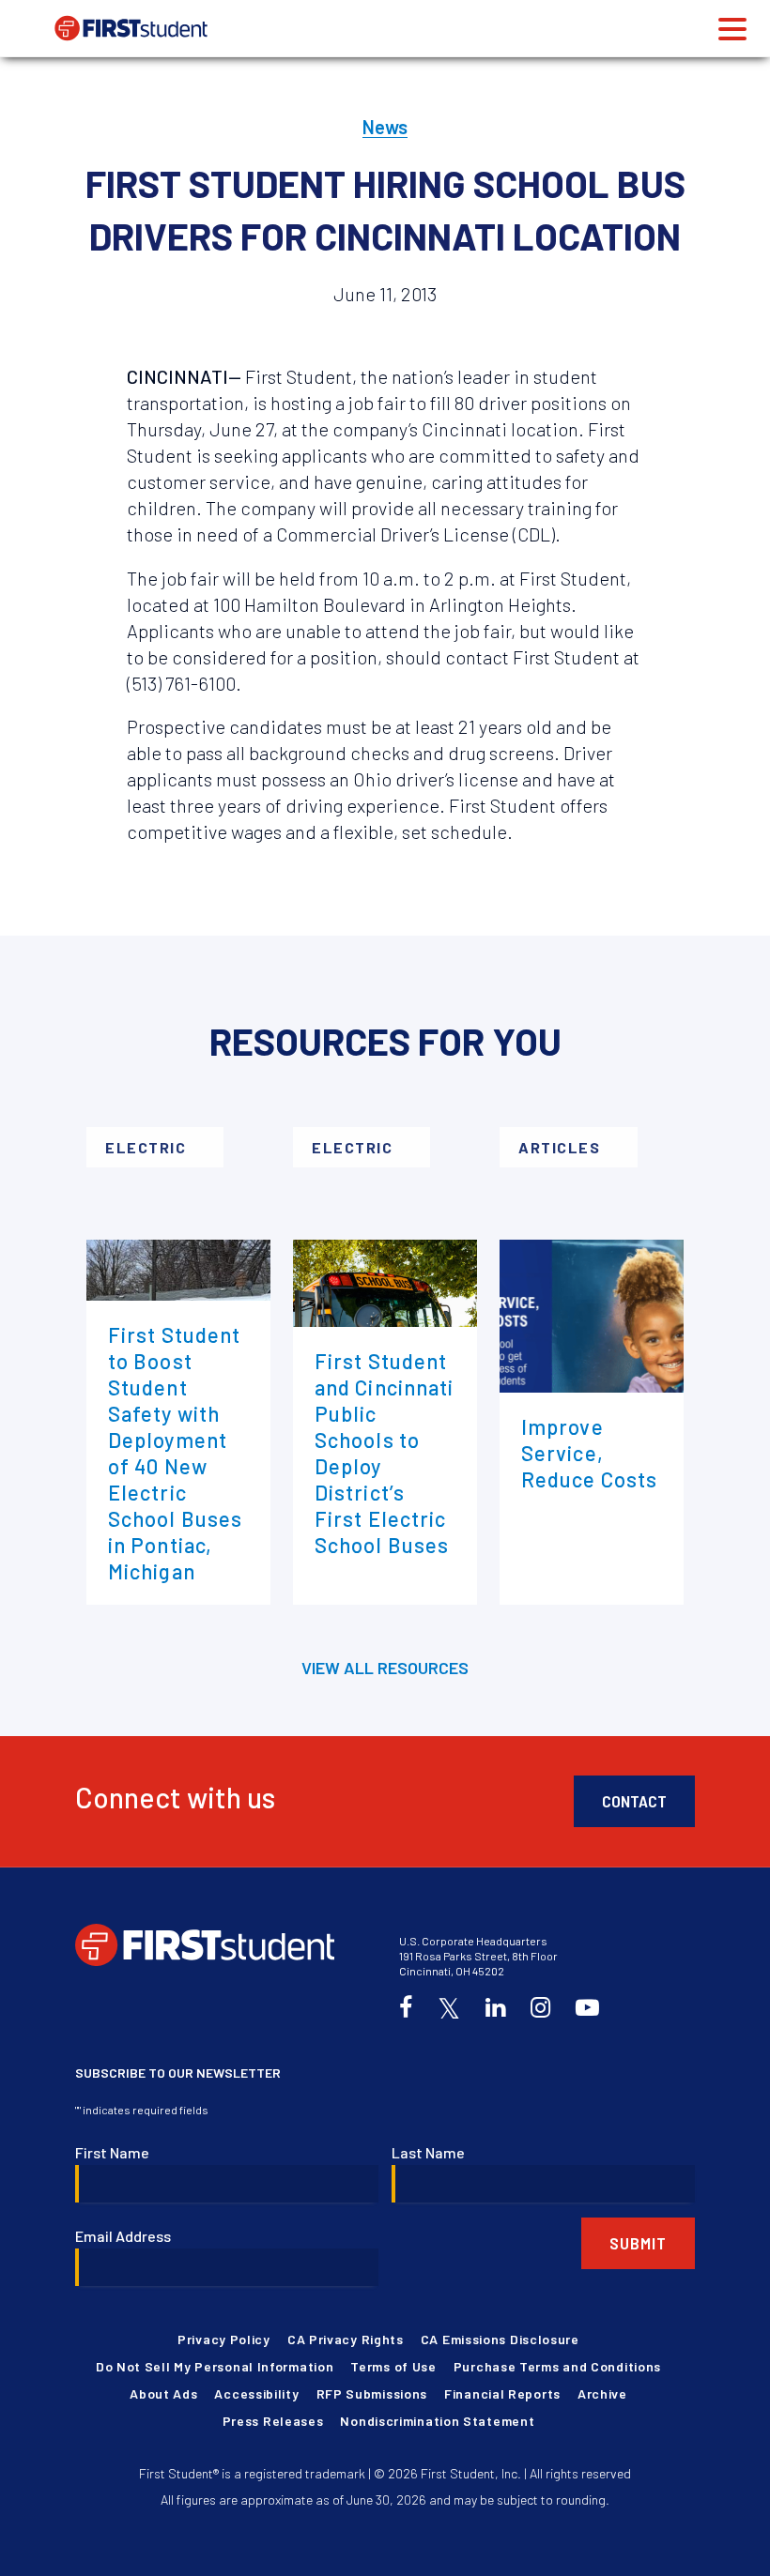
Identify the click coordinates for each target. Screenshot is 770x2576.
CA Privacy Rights (346, 2339)
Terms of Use (393, 2366)
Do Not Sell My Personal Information (215, 2366)
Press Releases (273, 2421)
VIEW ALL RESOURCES (385, 1668)
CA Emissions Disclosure (500, 2339)
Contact (634, 1801)
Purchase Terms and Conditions (557, 2366)
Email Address (123, 2236)
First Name (112, 2152)
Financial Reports (502, 2393)
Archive (602, 2393)
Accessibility (256, 2393)
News (385, 127)
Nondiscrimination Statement (437, 2421)
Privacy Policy (224, 2339)
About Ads (163, 2393)
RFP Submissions (372, 2393)
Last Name (428, 2152)
